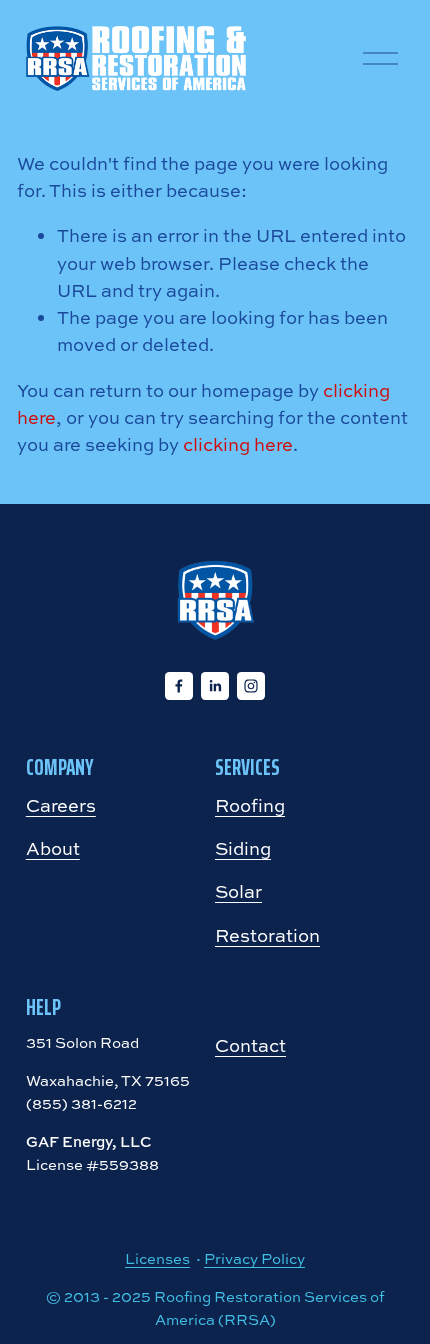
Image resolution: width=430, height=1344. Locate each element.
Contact (250, 1045)
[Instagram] (251, 686)
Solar (238, 891)
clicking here (238, 444)
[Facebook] (179, 686)
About (53, 848)
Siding (243, 848)
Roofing (250, 805)
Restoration (267, 935)
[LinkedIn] (215, 686)
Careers (61, 805)
